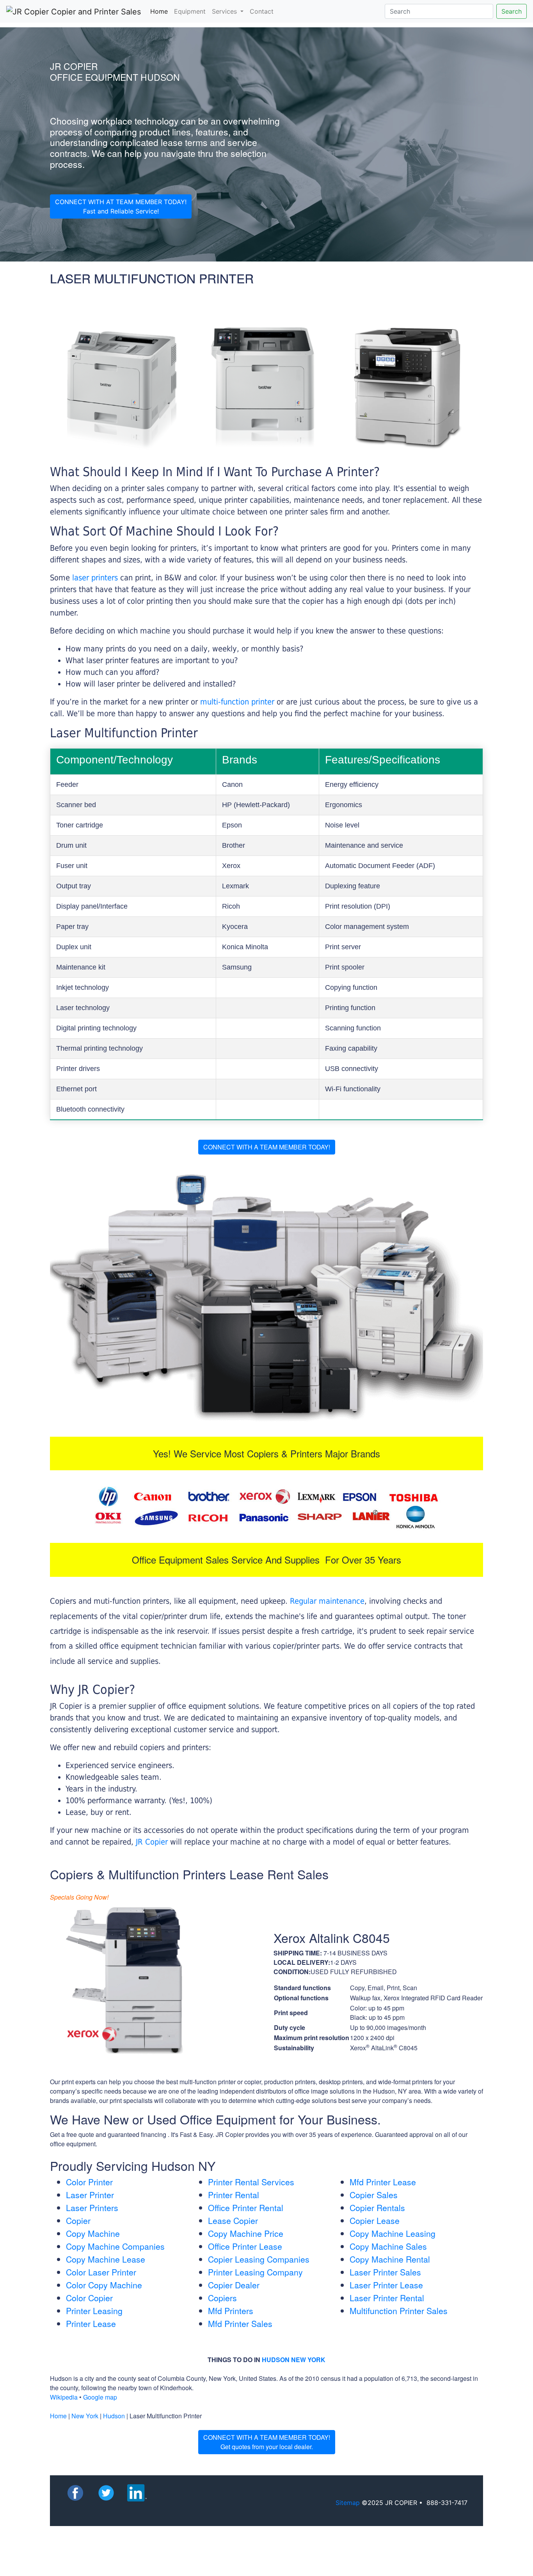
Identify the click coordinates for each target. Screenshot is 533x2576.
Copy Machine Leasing (393, 2233)
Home (161, 11)
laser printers (96, 578)
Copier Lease (375, 2220)
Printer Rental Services (251, 2182)
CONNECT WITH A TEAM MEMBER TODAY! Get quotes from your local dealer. (267, 2442)
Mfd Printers (231, 2311)
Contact (262, 11)
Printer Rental (234, 2195)
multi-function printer (237, 702)
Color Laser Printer (101, 2272)
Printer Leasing (94, 2311)
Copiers (222, 2298)
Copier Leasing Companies (259, 2259)
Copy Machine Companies (115, 2246)
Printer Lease (91, 2323)
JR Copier (152, 1842)
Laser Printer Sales (385, 2272)
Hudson (114, 2416)
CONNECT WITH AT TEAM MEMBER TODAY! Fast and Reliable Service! (121, 206)
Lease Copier (233, 2220)
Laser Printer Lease (386, 2285)
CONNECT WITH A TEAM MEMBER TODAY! (267, 1147)
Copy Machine (93, 2233)
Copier (78, 2220)
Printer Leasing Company (255, 2272)
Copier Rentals (377, 2208)
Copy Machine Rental (390, 2259)
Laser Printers (92, 2208)
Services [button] (225, 11)
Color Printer (89, 2182)
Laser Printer (90, 2195)
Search (512, 11)
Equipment (190, 11)
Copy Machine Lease (106, 2259)
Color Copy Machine (104, 2285)
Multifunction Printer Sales (399, 2311)
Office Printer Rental (246, 2208)
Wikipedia (64, 2397)
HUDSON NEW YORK (294, 2360)
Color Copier (89, 2298)
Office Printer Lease (245, 2246)
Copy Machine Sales (388, 2246)
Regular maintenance (327, 1601)
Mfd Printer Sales (240, 2323)
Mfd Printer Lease (383, 2182)
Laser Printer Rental (387, 2298)
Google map (100, 2397)
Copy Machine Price (246, 2233)
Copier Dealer (234, 2285)
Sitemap (348, 2503)
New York (85, 2416)
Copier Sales (374, 2195)
